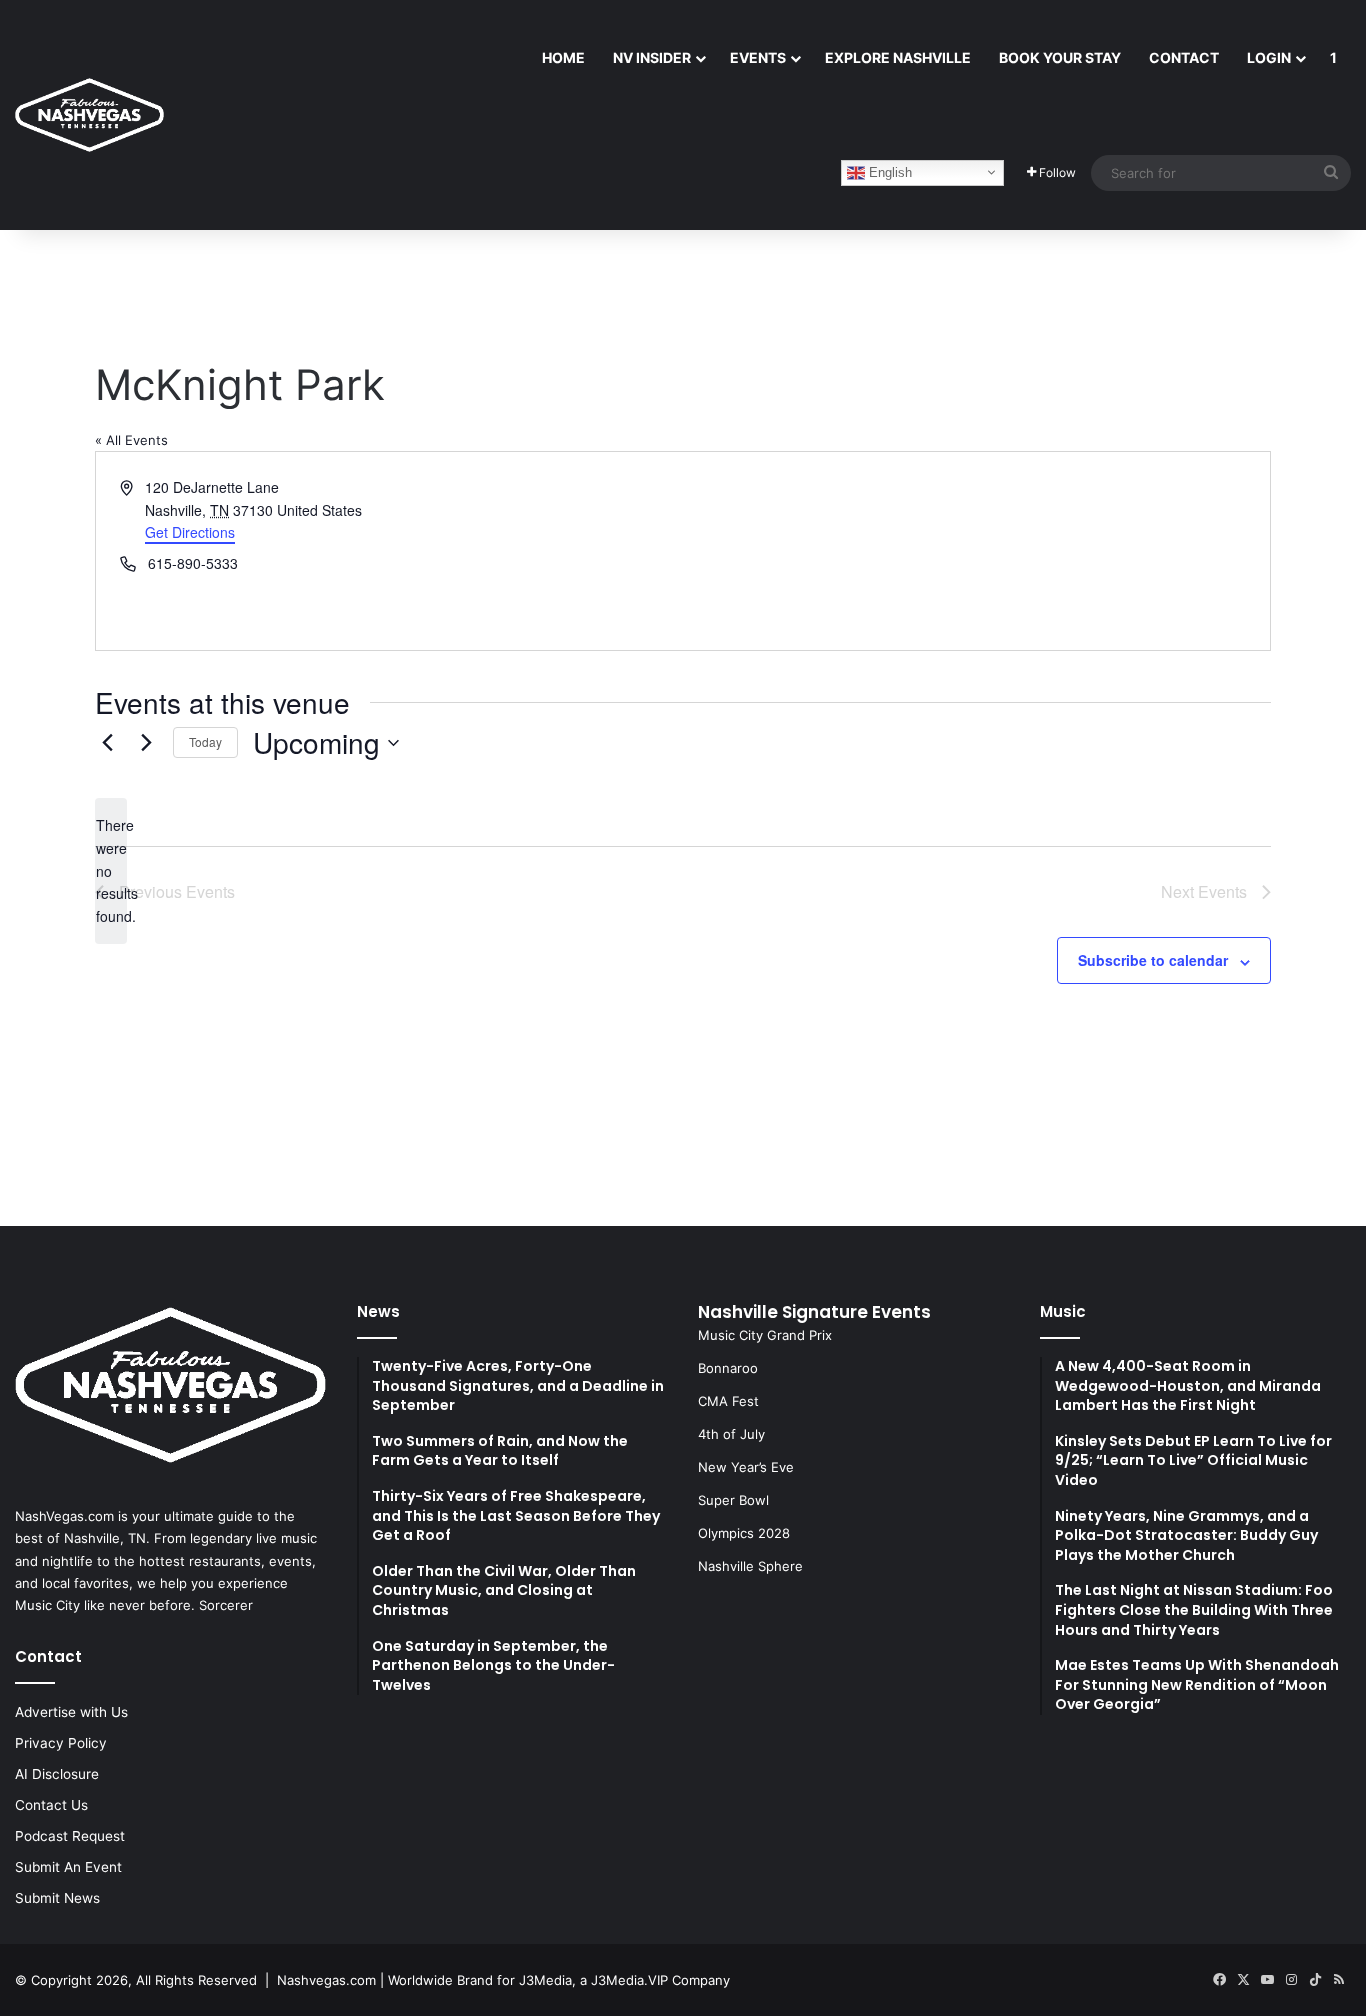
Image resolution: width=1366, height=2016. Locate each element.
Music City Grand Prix (765, 1335)
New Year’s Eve (746, 1467)
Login (1269, 57)
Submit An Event (68, 1867)
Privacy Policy (61, 1743)
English (888, 171)
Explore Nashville (898, 57)
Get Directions (190, 532)
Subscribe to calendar (1153, 960)
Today (205, 741)
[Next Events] (146, 743)
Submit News (57, 1898)
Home (563, 57)
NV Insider (652, 57)
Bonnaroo (728, 1368)
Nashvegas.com (326, 1980)
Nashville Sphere (750, 1566)
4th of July (731, 1434)
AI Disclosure (57, 1774)
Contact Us (51, 1805)
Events (758, 57)
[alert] (111, 870)
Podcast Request (70, 1836)
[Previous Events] (107, 743)
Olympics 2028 (744, 1533)
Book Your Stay (1060, 57)
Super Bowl (733, 1500)
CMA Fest (728, 1401)
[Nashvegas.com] (89, 115)
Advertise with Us (71, 1712)
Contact (1184, 57)
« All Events (131, 440)
